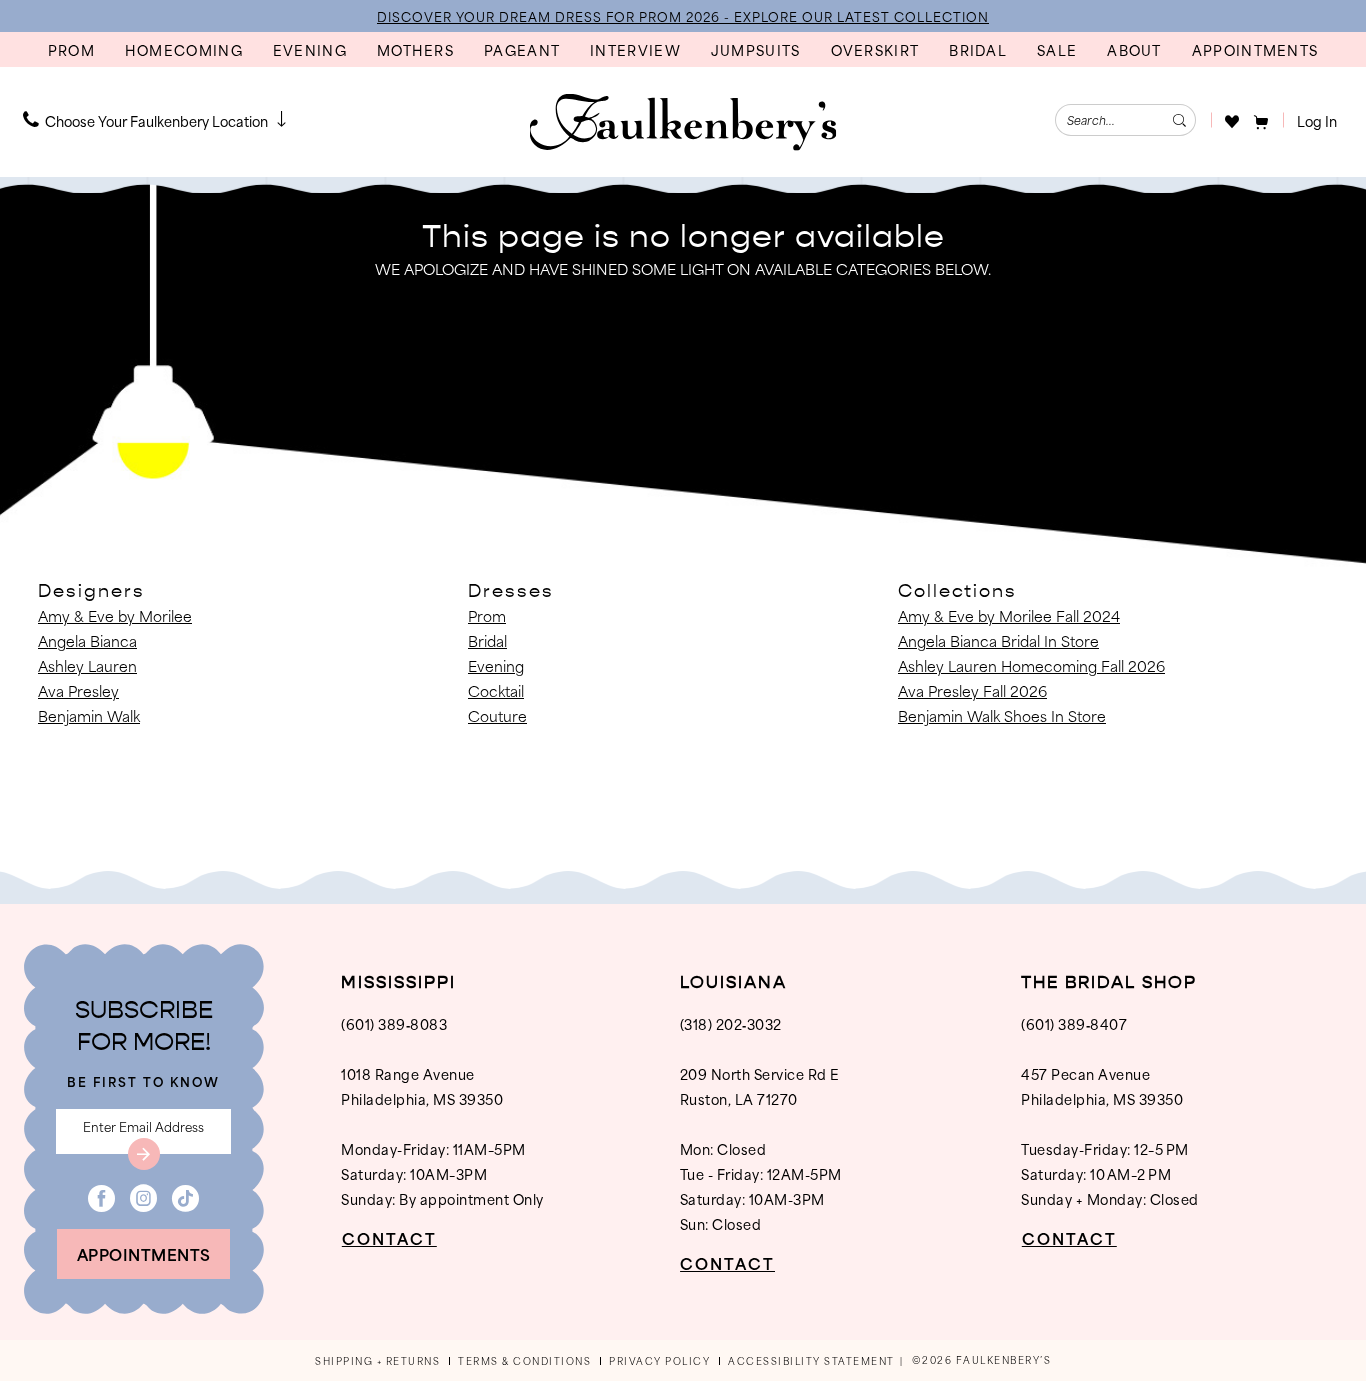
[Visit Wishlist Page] (1232, 120)
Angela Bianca (87, 640)
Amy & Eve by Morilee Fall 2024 (1009, 615)
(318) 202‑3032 (731, 1023)
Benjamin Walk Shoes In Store (1002, 715)
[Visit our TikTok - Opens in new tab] (185, 1198)
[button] (1261, 120)
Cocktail (496, 690)
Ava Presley (78, 690)
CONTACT (389, 1238)
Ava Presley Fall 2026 (972, 690)
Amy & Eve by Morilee (115, 615)
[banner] (683, 122)
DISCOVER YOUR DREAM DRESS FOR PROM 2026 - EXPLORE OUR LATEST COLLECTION (683, 16)
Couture (497, 715)
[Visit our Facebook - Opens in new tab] (101, 1198)
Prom (487, 615)
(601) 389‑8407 (1074, 1023)
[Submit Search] (1179, 120)
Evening (496, 665)
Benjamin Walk (89, 715)
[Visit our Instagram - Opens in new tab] (143, 1198)
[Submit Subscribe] (144, 1154)
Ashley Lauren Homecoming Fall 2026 (1031, 665)
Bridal (487, 640)
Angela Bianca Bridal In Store (998, 640)
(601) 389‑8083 (394, 1023)
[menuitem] (157, 120)
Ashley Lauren (87, 665)
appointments (144, 1253)
